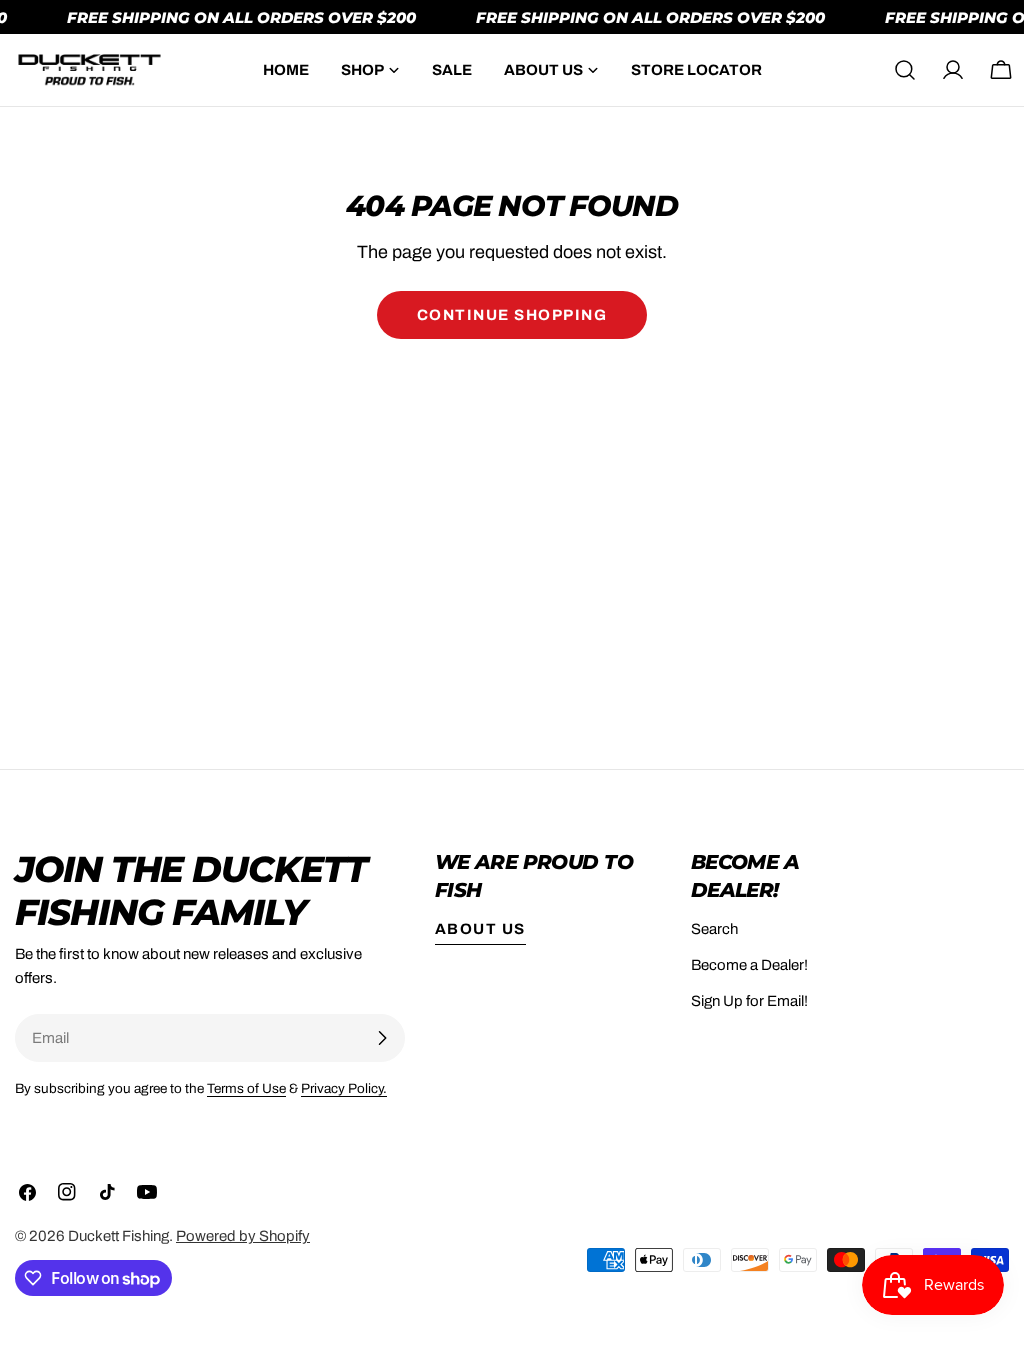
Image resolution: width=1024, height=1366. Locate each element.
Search (714, 929)
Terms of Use (246, 1088)
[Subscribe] (382, 1038)
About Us (480, 929)
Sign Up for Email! (749, 1001)
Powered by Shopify (243, 1236)
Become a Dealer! (749, 965)
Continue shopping (512, 315)
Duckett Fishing (118, 1236)
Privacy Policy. (344, 1088)
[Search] (905, 70)
